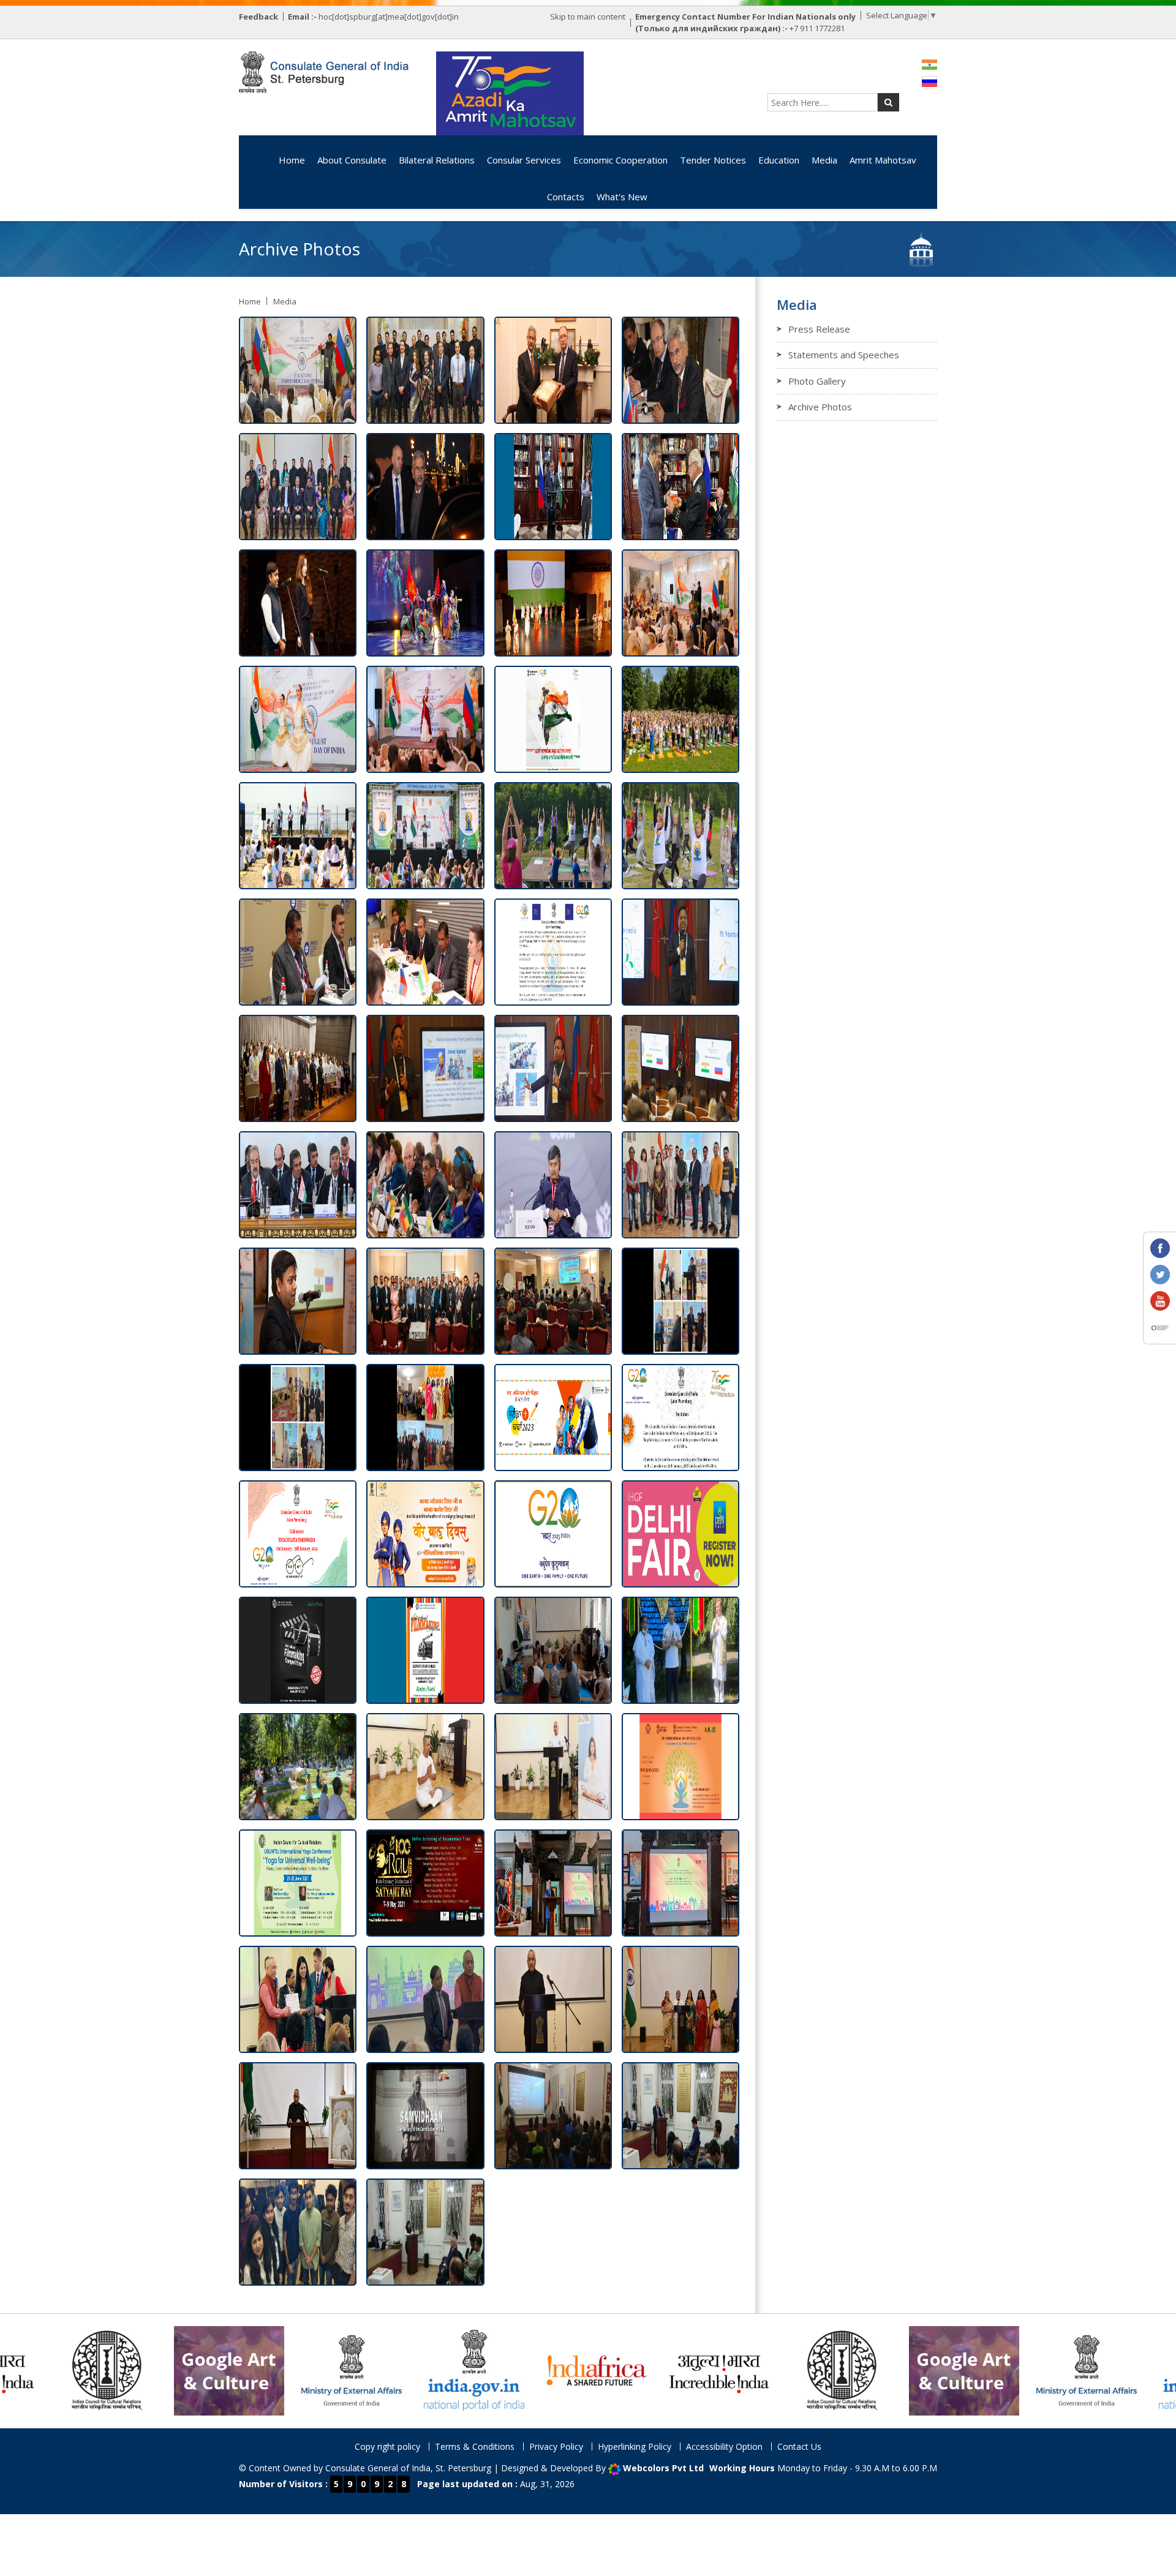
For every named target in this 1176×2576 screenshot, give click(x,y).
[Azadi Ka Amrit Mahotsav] (510, 93)
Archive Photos (820, 407)
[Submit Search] (888, 102)
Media (285, 301)
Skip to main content (588, 17)
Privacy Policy (556, 2446)
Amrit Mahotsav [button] (883, 160)
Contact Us (799, 2446)
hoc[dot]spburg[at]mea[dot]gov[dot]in (389, 17)
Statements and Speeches (844, 355)
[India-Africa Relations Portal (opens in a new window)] (386, 2370)
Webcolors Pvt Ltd (663, 2468)
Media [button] (824, 160)
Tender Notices (713, 160)
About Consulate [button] (352, 160)
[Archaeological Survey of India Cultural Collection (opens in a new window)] (754, 2370)
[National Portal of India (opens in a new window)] (264, 2370)
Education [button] (779, 160)
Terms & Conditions (475, 2446)
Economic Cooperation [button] (620, 160)
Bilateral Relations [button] (437, 160)
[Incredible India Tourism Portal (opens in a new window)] (509, 2370)
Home (292, 160)
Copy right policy (387, 2446)
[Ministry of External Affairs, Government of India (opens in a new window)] (141, 2370)
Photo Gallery (817, 381)
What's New (622, 197)
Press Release (819, 329)
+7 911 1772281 (817, 28)
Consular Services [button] (524, 160)
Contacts (566, 197)
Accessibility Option (724, 2446)
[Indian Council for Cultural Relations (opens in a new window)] (631, 2370)
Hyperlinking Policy (635, 2446)
